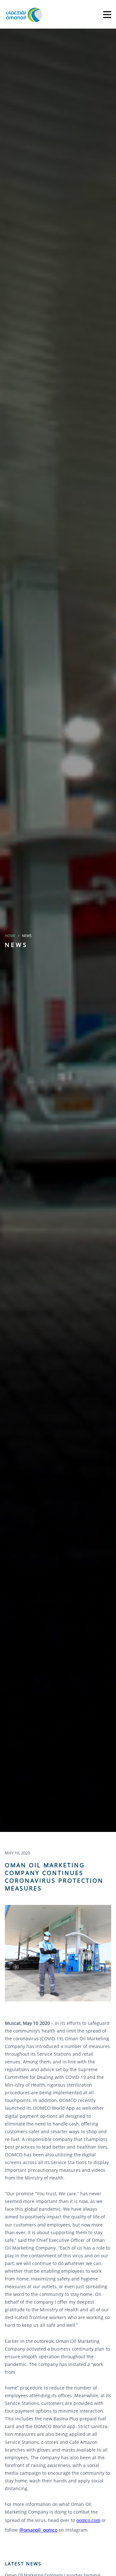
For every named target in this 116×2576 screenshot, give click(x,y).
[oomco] (24, 14)
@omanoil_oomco (38, 2530)
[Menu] (107, 14)
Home (10, 936)
